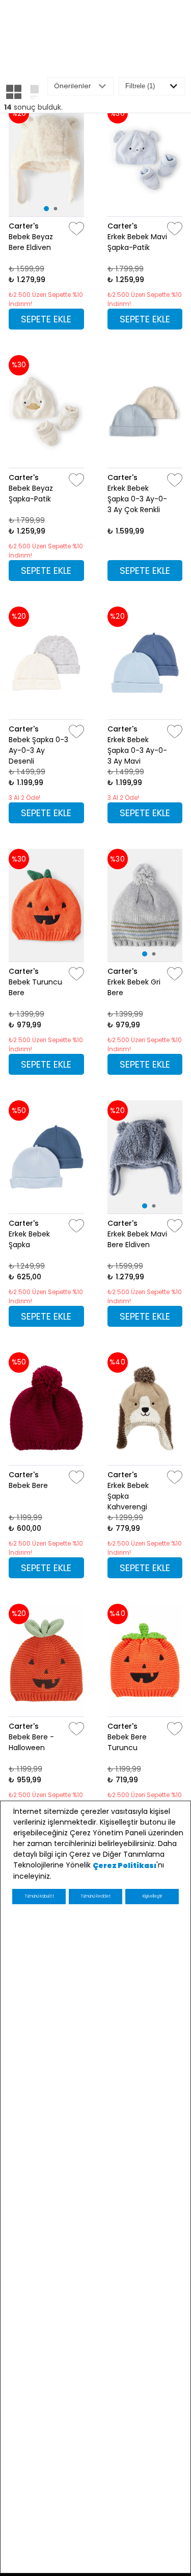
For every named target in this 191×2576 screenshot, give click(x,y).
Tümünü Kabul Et (39, 1896)
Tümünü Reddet (95, 1896)
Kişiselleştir (152, 1896)
